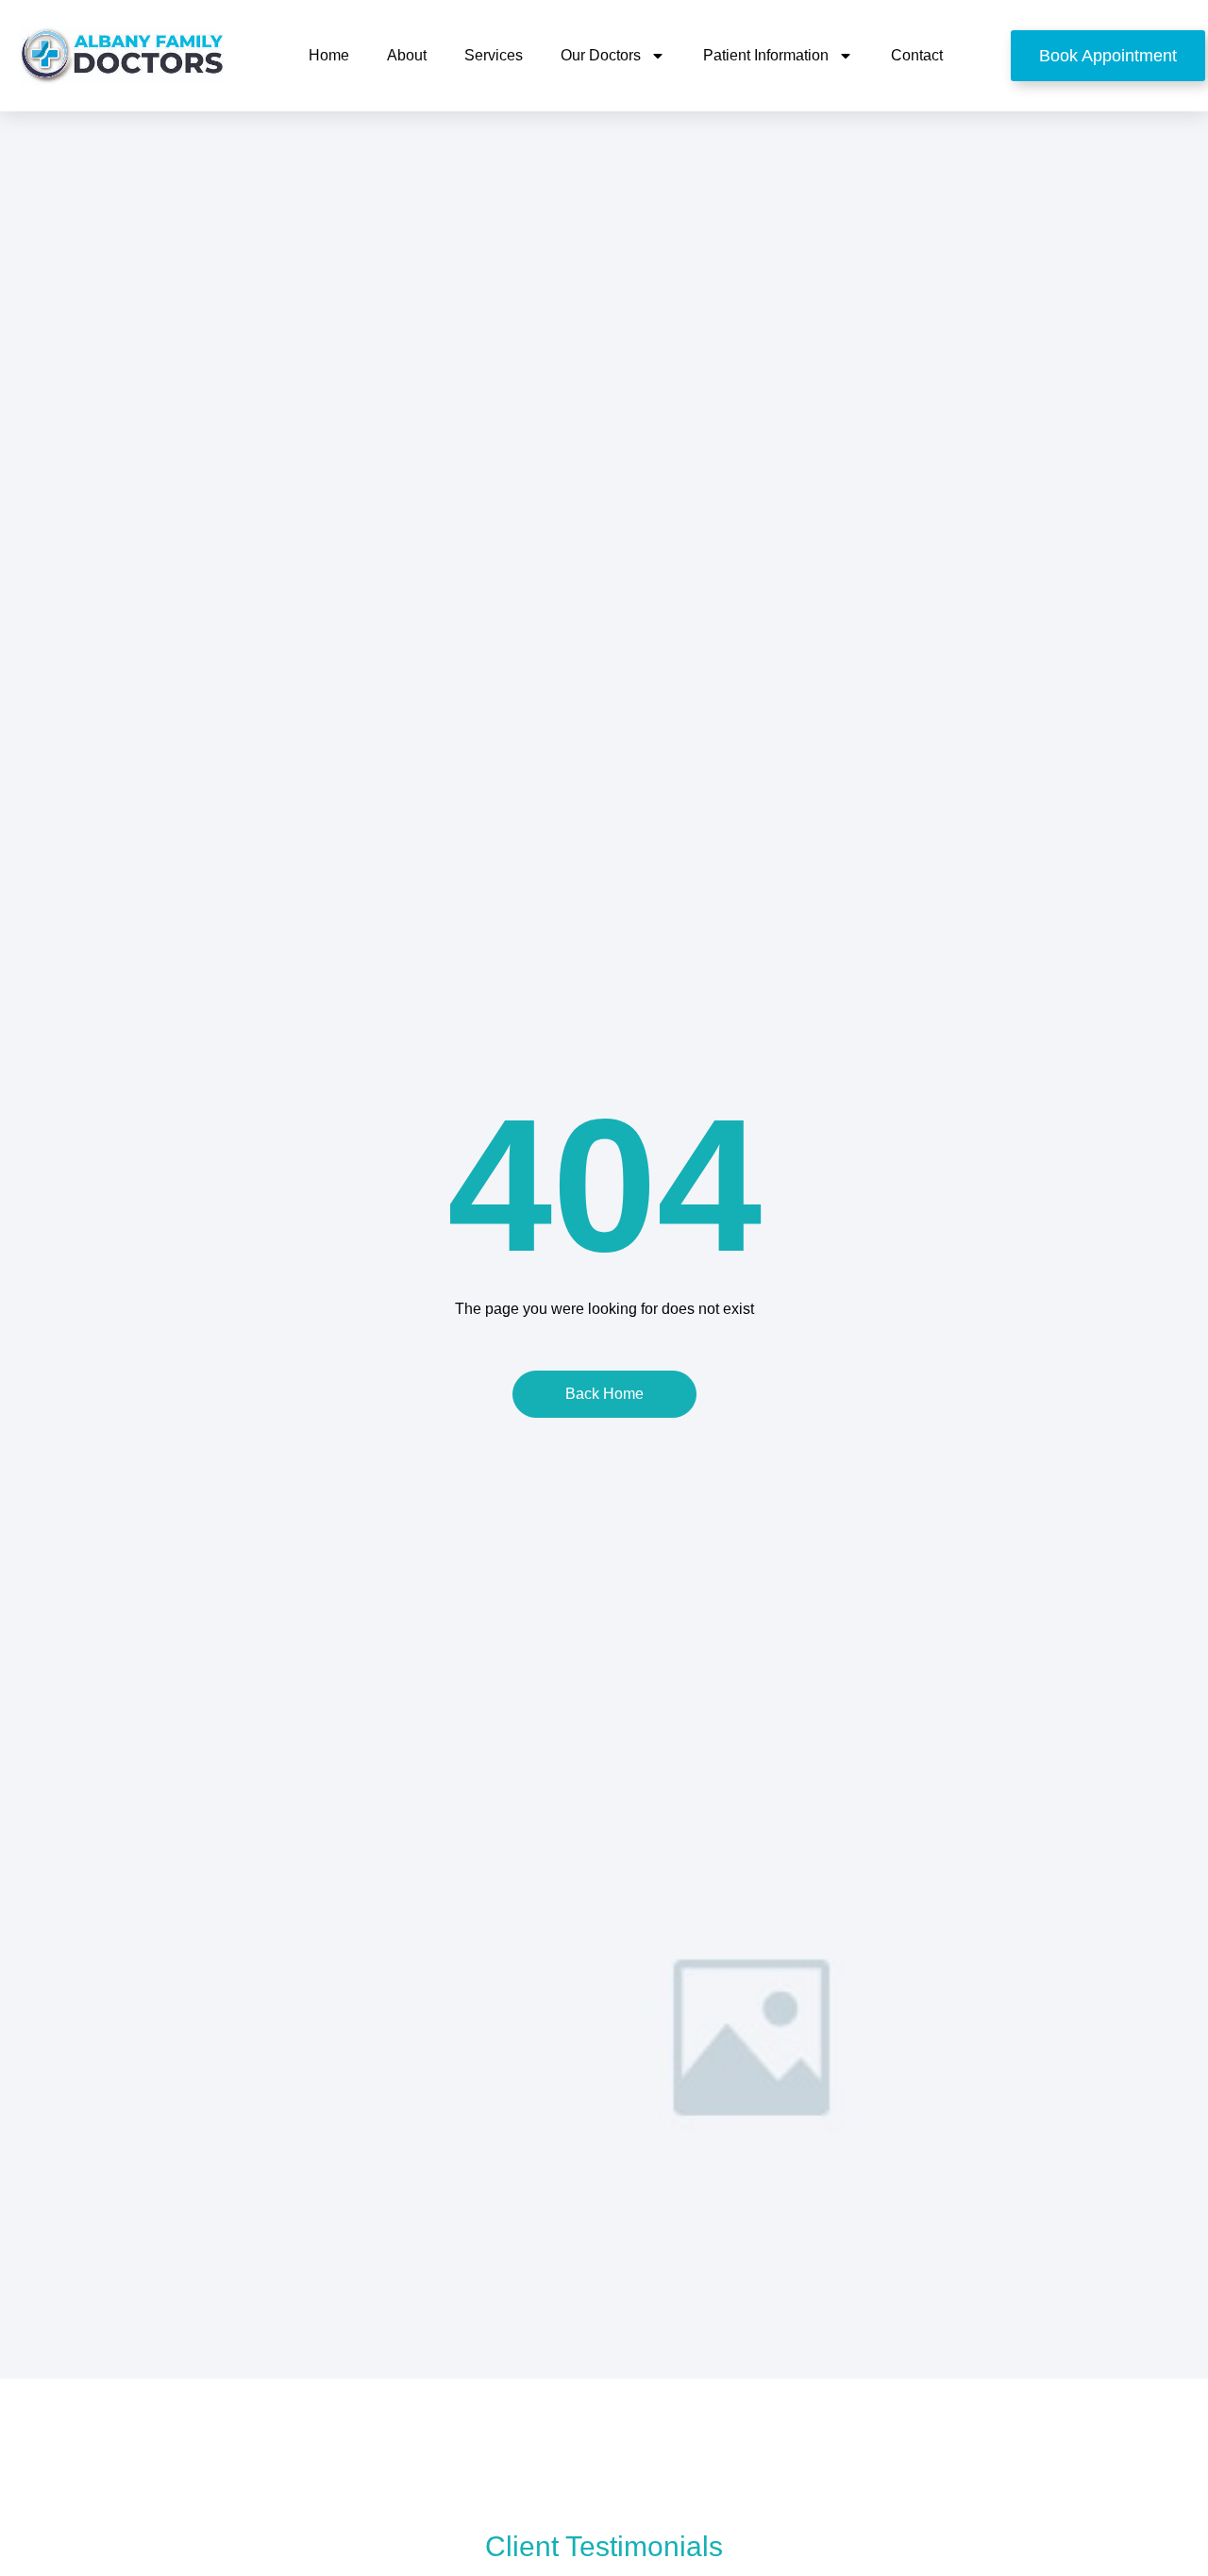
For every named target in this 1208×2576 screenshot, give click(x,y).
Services (494, 55)
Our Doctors (601, 55)
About (407, 55)
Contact (917, 55)
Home (329, 55)
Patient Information (766, 55)
